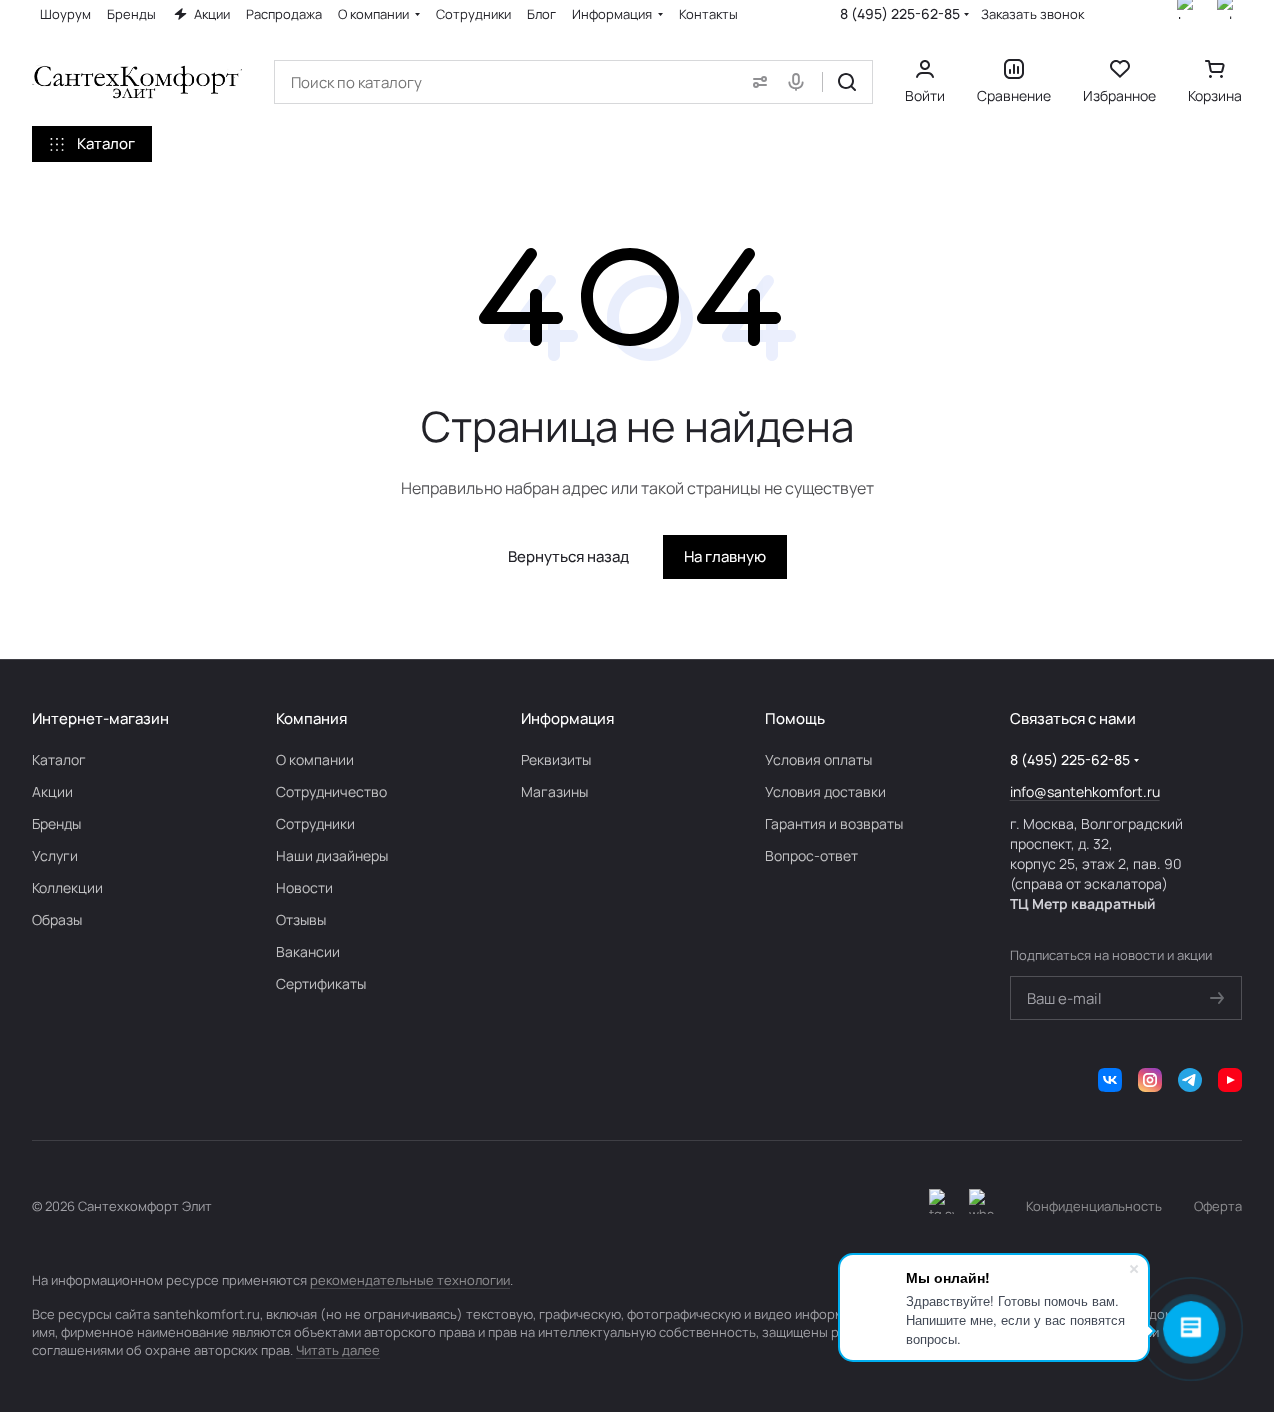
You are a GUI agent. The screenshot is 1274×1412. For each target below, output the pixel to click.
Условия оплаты (818, 759)
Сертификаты (321, 983)
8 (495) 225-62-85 (900, 13)
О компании (315, 759)
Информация (567, 718)
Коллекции (67, 887)
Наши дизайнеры (332, 855)
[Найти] (847, 82)
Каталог (59, 759)
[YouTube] (1230, 1080)
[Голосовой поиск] (800, 82)
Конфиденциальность (1094, 1206)
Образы (57, 919)
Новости (304, 887)
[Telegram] (1190, 1080)
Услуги (55, 855)
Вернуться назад (568, 556)
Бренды (56, 823)
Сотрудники (315, 823)
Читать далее (338, 1350)
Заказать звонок (1032, 14)
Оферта (1218, 1206)
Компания (311, 718)
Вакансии (308, 951)
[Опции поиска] (756, 82)
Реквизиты (556, 759)
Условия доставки (825, 791)
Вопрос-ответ (811, 855)
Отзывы (301, 919)
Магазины (554, 791)
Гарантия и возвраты (834, 823)
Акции (52, 791)
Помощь (795, 718)
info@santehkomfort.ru (1085, 791)
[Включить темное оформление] (941, 1206)
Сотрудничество (331, 791)
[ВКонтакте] (1110, 1080)
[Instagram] (1150, 1080)
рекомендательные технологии (410, 1280)
